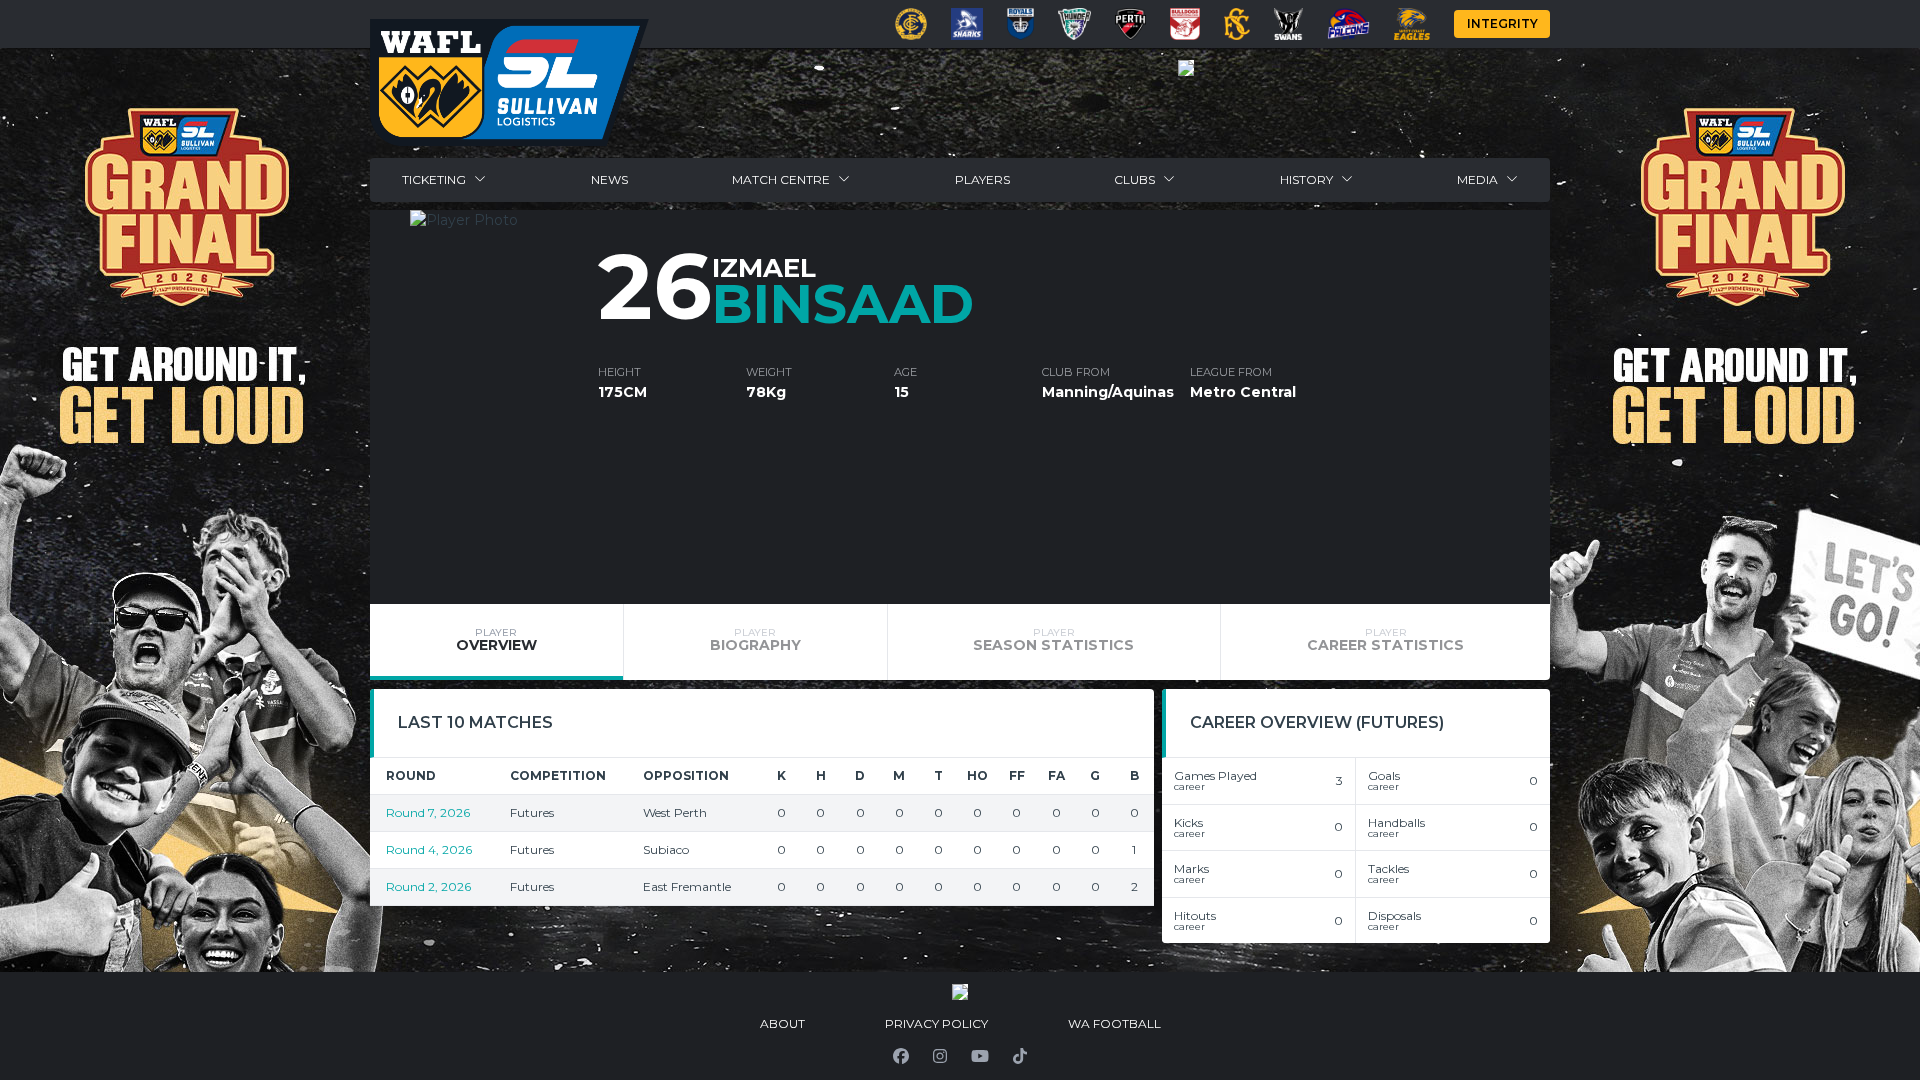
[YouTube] (980, 1056)
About (782, 1023)
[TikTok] (1020, 1056)
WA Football (1114, 1023)
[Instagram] (940, 1056)
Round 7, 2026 (428, 812)
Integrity (1502, 23)
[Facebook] (901, 1056)
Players (982, 179)
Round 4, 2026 (429, 849)
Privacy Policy (936, 1023)
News (609, 179)
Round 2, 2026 (428, 886)
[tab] (496, 642)
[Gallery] (1186, 68)
